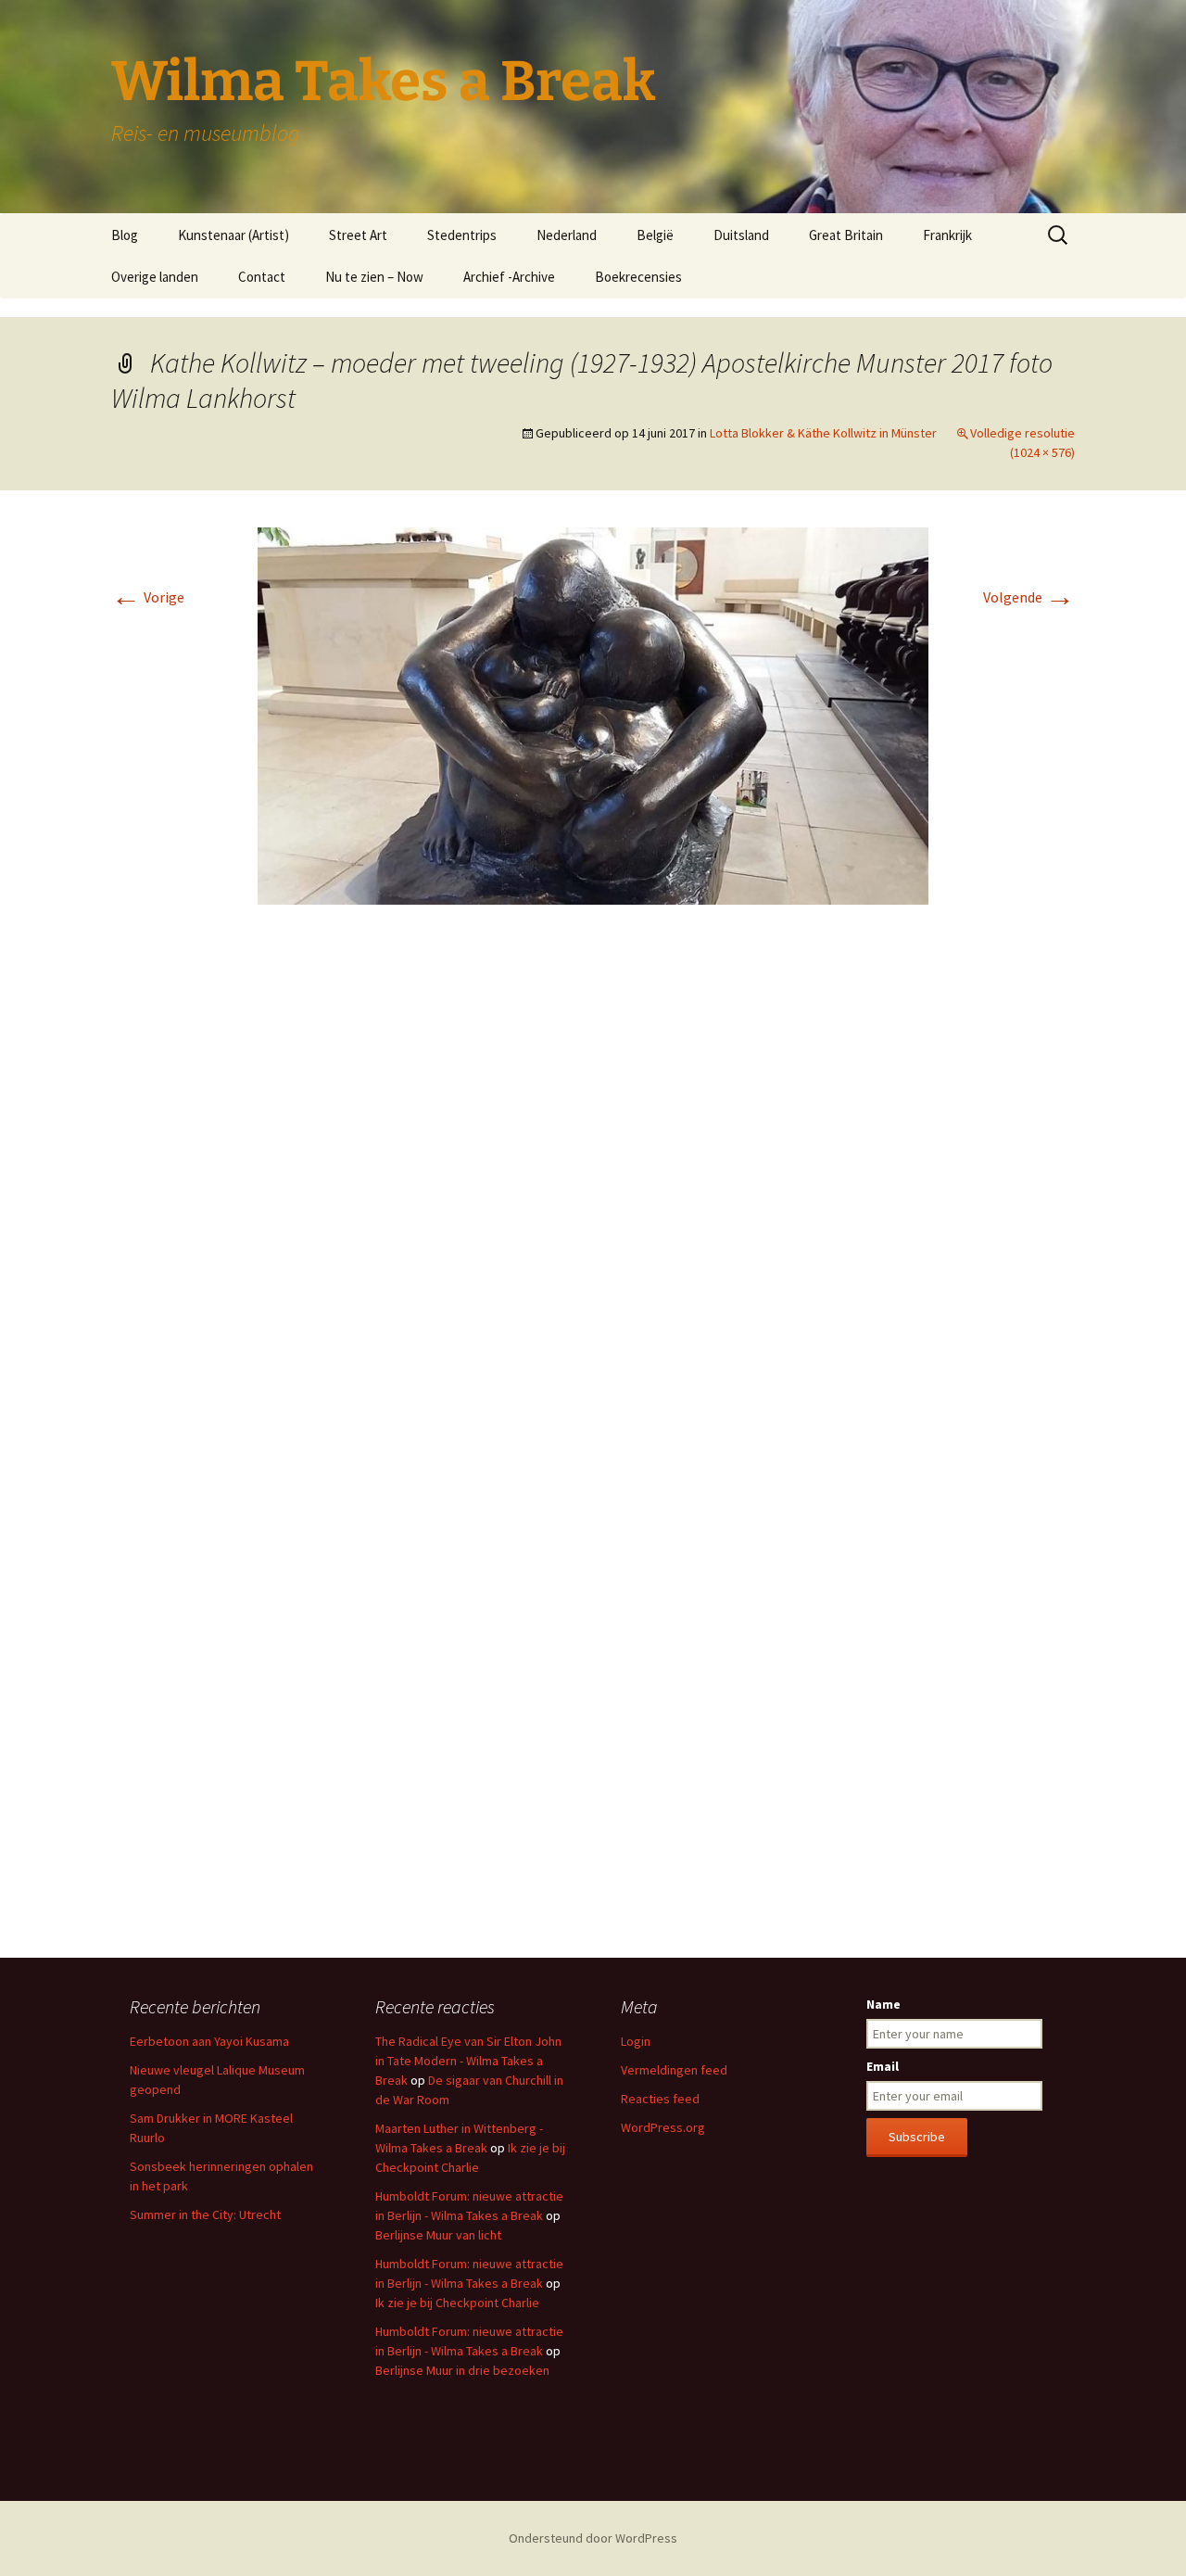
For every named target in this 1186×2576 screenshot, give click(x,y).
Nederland (567, 235)
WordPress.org (663, 2127)
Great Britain (846, 235)
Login (636, 2041)
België (655, 235)
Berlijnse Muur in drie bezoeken (462, 2370)
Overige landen (155, 277)
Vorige (148, 597)
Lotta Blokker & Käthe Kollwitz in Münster (823, 433)
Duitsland (741, 235)
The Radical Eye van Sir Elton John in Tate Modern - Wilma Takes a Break (468, 2061)
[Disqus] (593, 1196)
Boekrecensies (638, 277)
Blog (125, 235)
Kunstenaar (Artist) (233, 235)
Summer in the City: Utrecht (205, 2214)
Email (883, 2066)
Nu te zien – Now (374, 277)
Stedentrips (462, 235)
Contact (262, 277)
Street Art (358, 235)
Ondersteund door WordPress (593, 2538)
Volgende (1029, 597)
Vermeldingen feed (674, 2070)
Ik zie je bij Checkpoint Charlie (457, 2303)
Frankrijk (947, 235)
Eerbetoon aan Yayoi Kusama (209, 2041)
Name (883, 2004)
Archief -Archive (509, 277)
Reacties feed (660, 2099)
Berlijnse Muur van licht (438, 2235)
